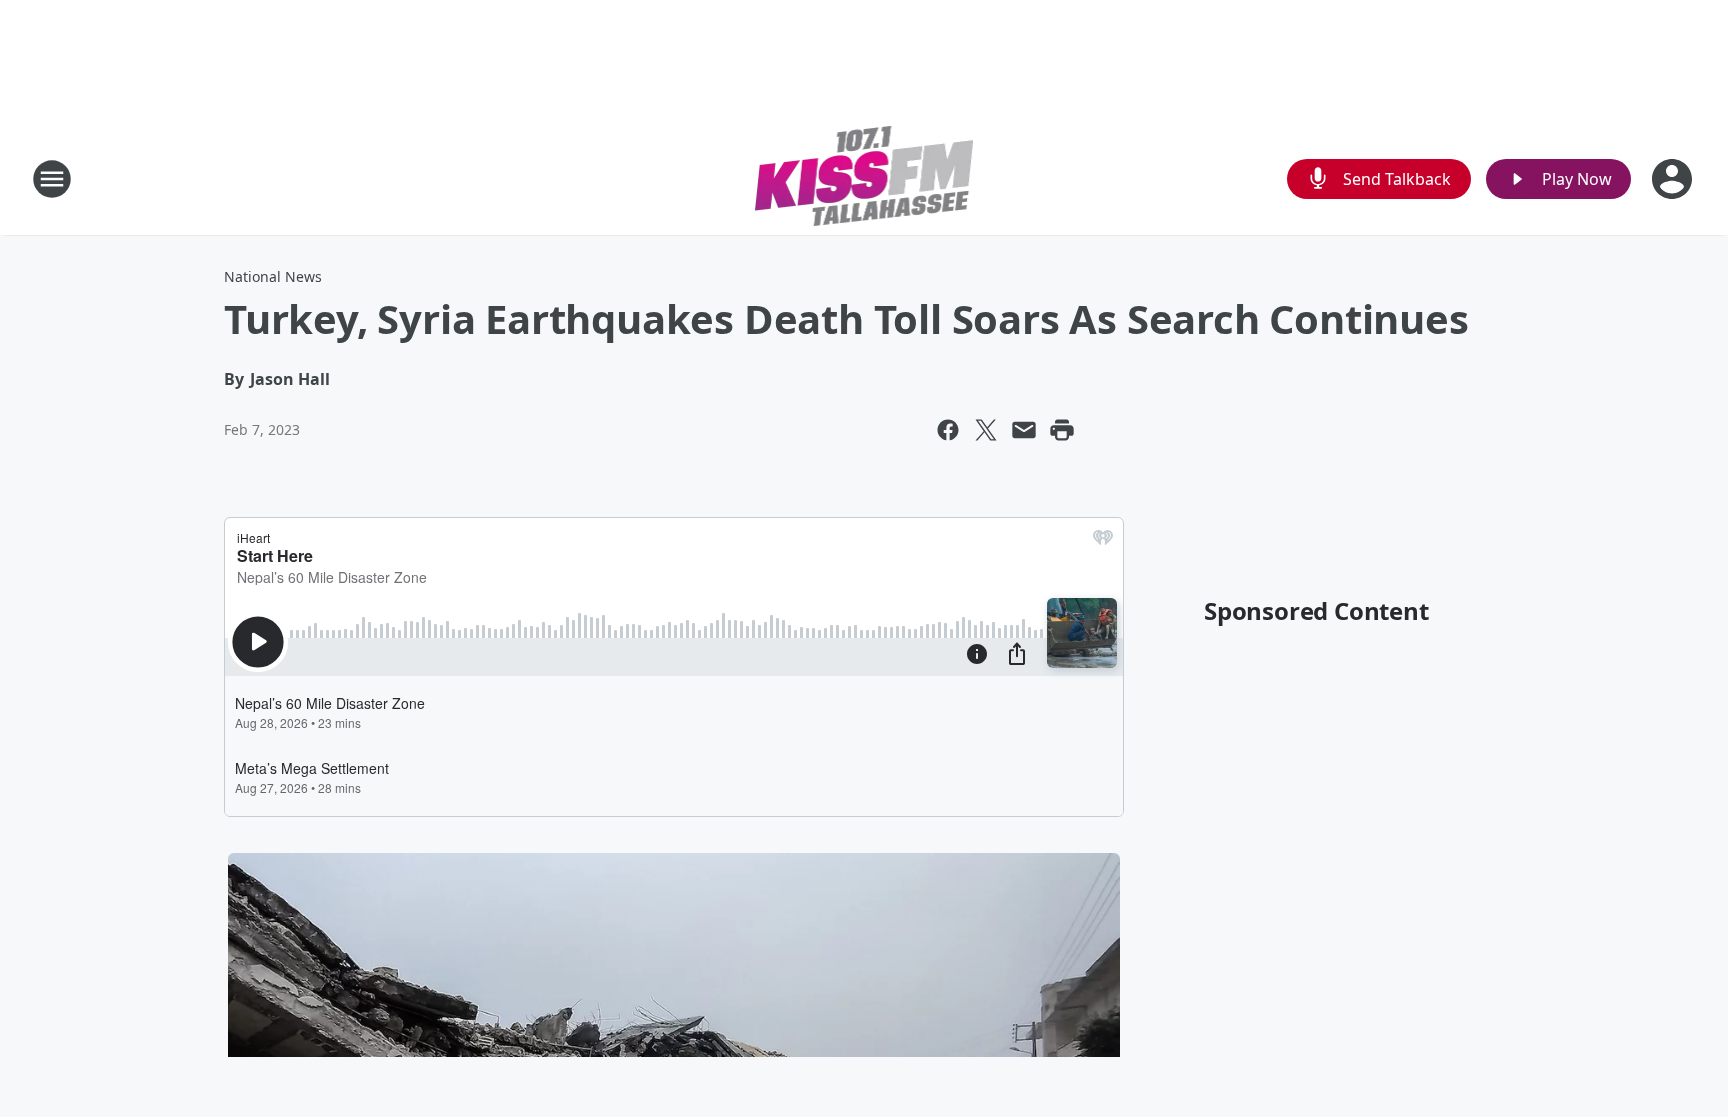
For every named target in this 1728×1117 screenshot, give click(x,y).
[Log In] (1674, 179)
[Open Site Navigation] (52, 179)
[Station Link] (864, 178)
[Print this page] (1062, 430)
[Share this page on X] (986, 430)
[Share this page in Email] (1024, 430)
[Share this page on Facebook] (948, 430)
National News (273, 276)
